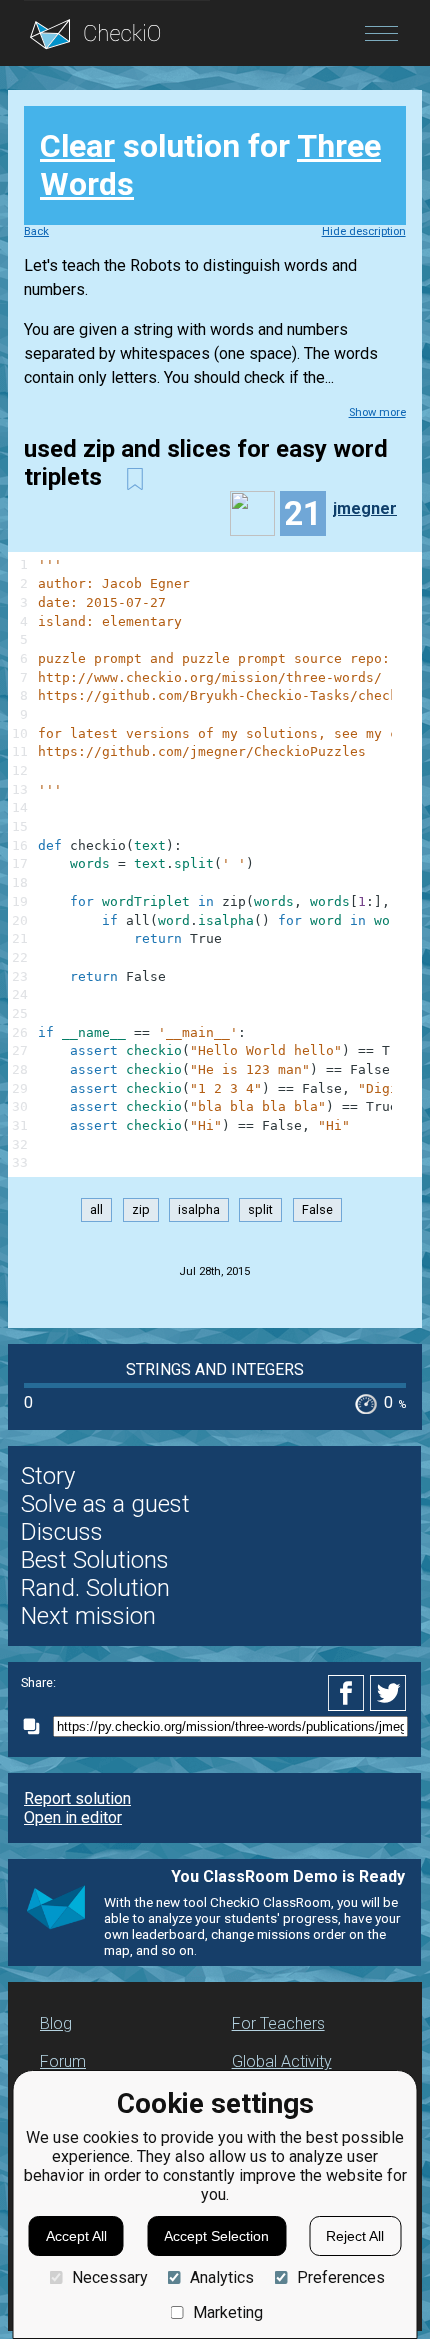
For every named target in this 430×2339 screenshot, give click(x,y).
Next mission (88, 1616)
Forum (63, 2061)
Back (36, 231)
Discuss (62, 1532)
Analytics (222, 2277)
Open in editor (73, 1817)
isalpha (199, 1210)
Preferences (340, 2277)
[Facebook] (349, 1693)
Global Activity (282, 2061)
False (317, 1210)
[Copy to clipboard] (37, 1726)
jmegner (365, 508)
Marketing (228, 2312)
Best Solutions (95, 1560)
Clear (77, 146)
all (96, 1210)
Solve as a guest (105, 1504)
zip (141, 1210)
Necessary (109, 2277)
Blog (56, 2023)
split (260, 1210)
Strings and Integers (215, 1369)
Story (48, 1476)
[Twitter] (389, 1693)
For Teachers (278, 2023)
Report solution (77, 1798)
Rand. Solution (95, 1588)
